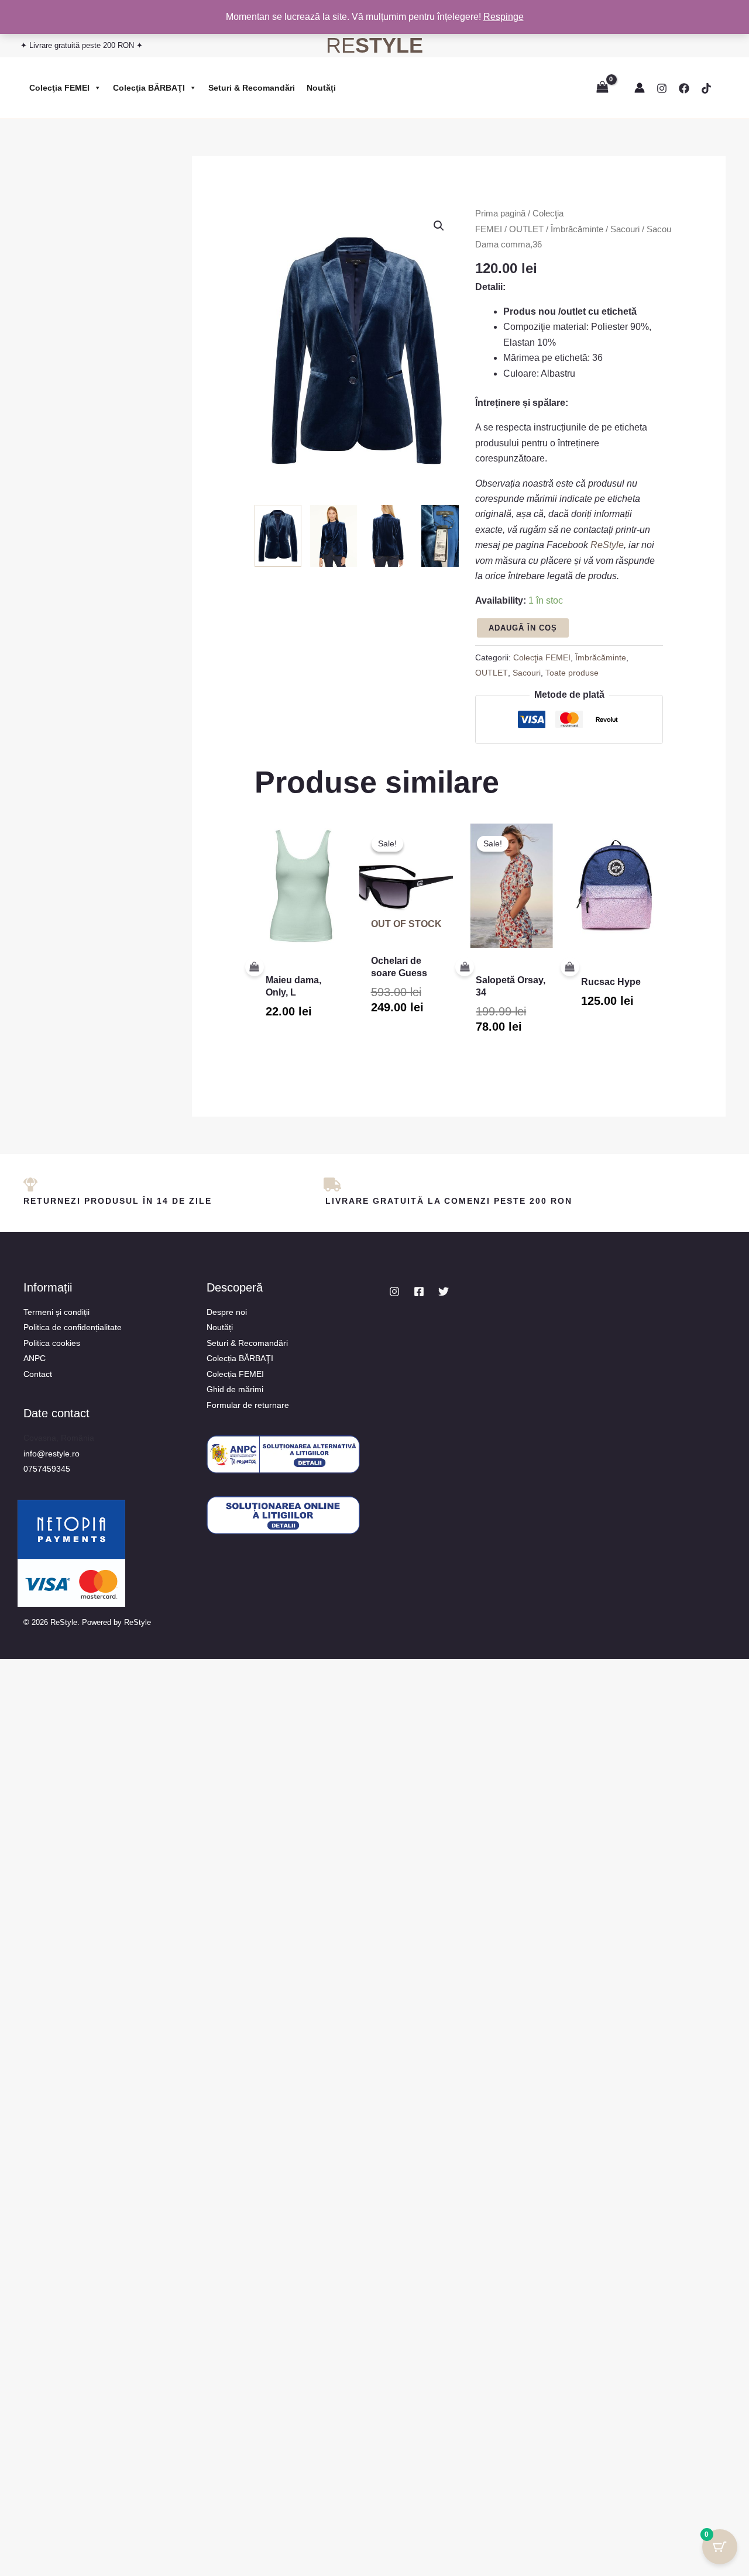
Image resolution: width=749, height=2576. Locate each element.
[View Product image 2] (334, 536)
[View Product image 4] (445, 536)
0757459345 (47, 1469)
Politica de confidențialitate (73, 1327)
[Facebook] (684, 88)
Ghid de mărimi (235, 1389)
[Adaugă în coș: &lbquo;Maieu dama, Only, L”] (292, 967)
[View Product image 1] (278, 536)
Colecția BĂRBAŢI (240, 1358)
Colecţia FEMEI (59, 88)
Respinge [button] (504, 17)
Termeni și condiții (56, 1312)
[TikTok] (706, 88)
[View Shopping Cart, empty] (602, 87)
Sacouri (625, 229)
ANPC (35, 1358)
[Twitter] (444, 1292)
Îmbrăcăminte (577, 229)
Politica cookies (52, 1343)
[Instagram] (662, 88)
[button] (439, 226)
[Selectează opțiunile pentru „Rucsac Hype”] (607, 967)
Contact (38, 1374)
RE (374, 45)
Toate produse (572, 673)
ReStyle (607, 545)
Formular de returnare (248, 1405)
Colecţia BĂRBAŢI (149, 88)
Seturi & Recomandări (252, 88)
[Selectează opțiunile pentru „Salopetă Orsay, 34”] (502, 967)
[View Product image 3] (389, 536)
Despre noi (227, 1312)
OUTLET (526, 229)
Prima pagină (500, 213)
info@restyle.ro (51, 1454)
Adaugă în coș (523, 628)
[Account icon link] (640, 88)
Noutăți (321, 88)
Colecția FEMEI (235, 1374)
